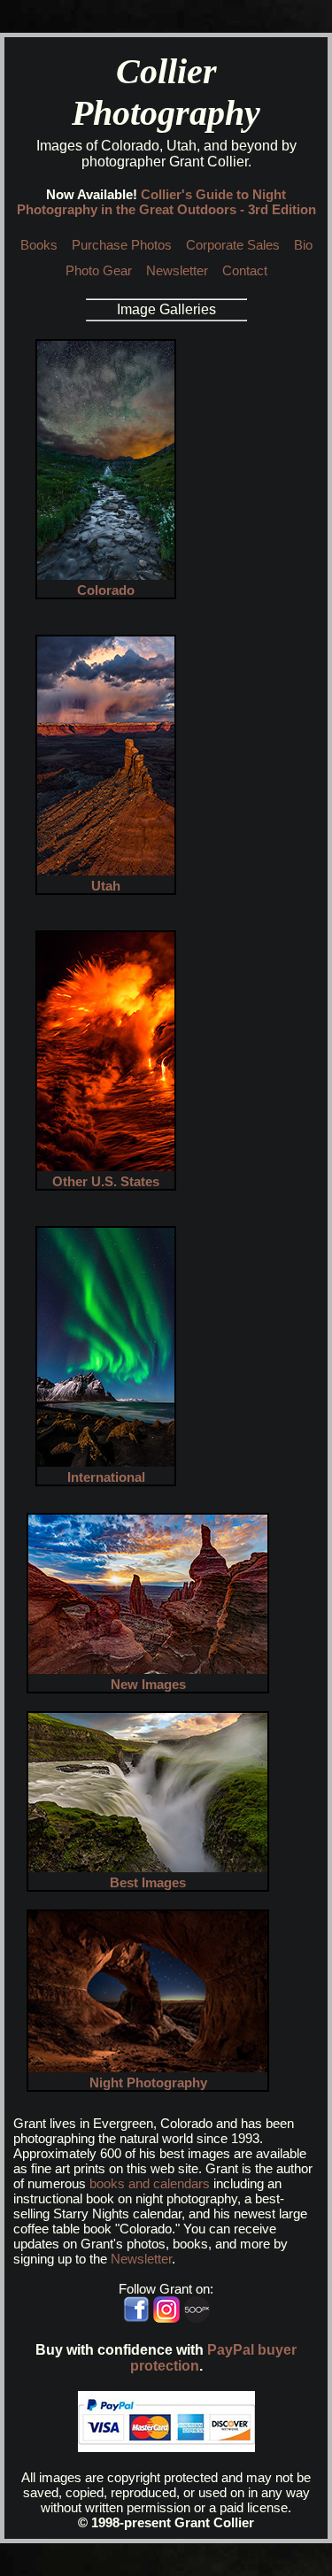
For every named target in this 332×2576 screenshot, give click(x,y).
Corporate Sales (233, 245)
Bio (303, 245)
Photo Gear (99, 270)
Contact (245, 270)
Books (39, 245)
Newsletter (177, 270)
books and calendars (150, 2183)
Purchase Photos (122, 245)
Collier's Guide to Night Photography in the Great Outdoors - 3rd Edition (166, 202)
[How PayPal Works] (166, 2447)
